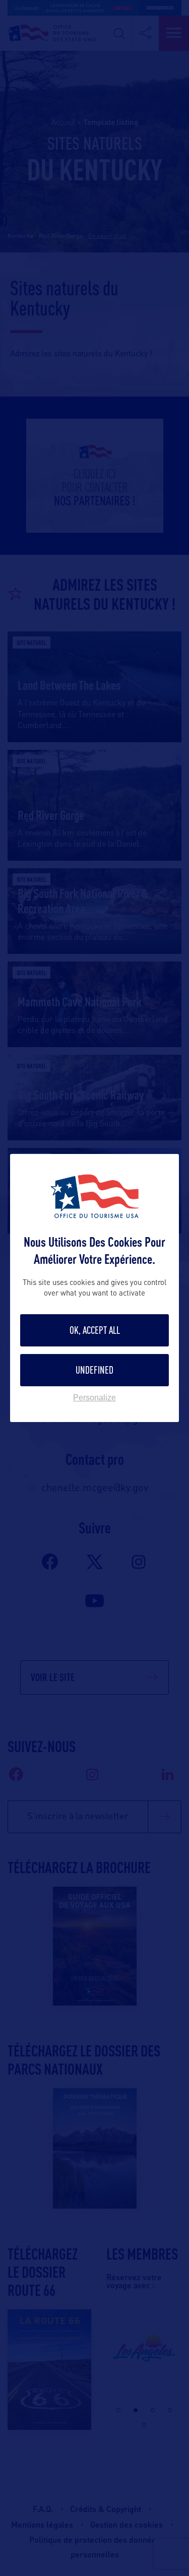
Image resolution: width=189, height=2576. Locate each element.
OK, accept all (95, 1330)
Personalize (94, 1398)
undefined (94, 1370)
